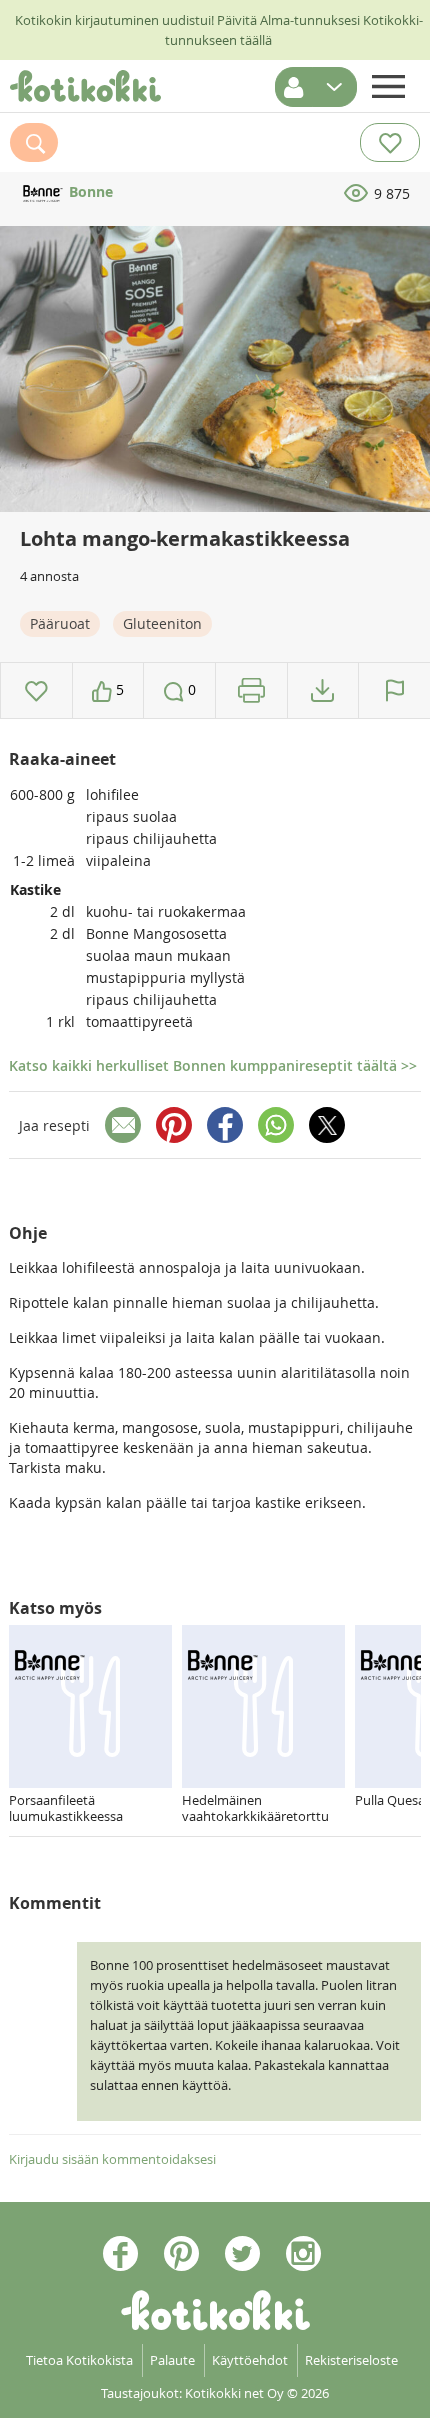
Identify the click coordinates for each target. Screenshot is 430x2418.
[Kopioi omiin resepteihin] (322, 690)
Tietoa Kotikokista (79, 2360)
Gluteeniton (162, 623)
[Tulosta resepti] (251, 690)
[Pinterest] (174, 1125)
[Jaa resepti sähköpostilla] (123, 1125)
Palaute (172, 2360)
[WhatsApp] (276, 1125)
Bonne (89, 191)
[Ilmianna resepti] (394, 690)
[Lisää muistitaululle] (36, 690)
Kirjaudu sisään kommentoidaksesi (112, 2159)
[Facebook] (225, 1125)
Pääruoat (60, 623)
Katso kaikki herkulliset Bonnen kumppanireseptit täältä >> (213, 1065)
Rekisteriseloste (351, 2360)
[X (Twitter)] (327, 1125)
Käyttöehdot (250, 2360)
